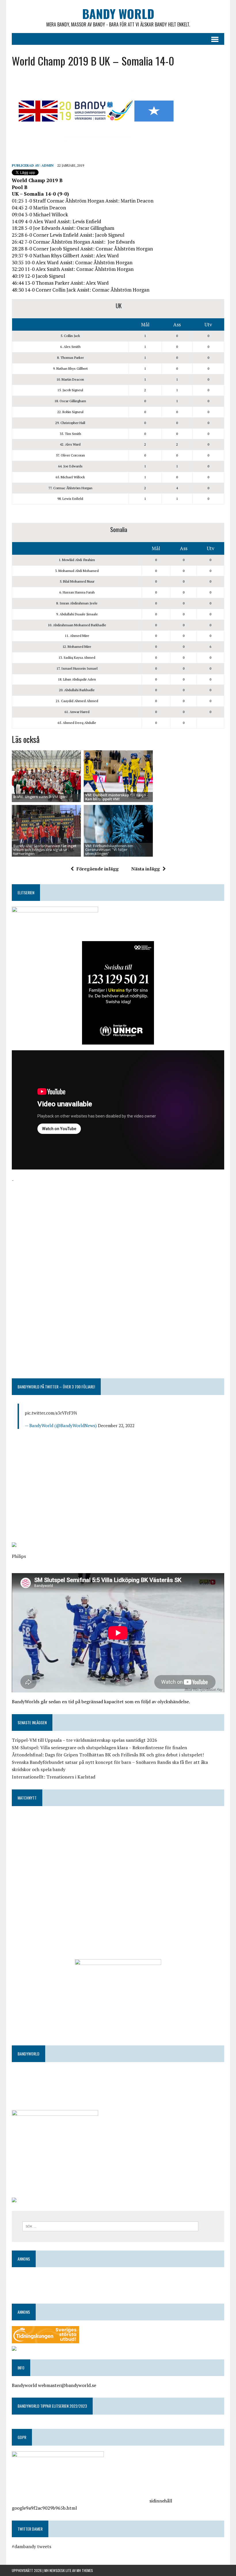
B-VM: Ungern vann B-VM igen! (40, 797)
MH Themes (85, 2570)
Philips (19, 1556)
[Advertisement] (118, 1224)
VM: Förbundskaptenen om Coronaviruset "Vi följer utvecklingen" (109, 850)
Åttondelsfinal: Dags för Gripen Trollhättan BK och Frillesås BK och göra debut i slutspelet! (108, 1755)
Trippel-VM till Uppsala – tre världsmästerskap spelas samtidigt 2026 (84, 1740)
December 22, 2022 (116, 1425)
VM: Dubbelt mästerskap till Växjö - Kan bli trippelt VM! (117, 797)
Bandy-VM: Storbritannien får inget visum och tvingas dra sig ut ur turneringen (45, 850)
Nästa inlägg (145, 869)
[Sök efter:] (110, 2226)
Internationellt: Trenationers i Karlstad (54, 1777)
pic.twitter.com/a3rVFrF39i (51, 1413)
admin (47, 165)
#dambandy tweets (32, 2546)
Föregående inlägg (98, 869)
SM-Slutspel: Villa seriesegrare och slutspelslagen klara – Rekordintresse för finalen (99, 1747)
